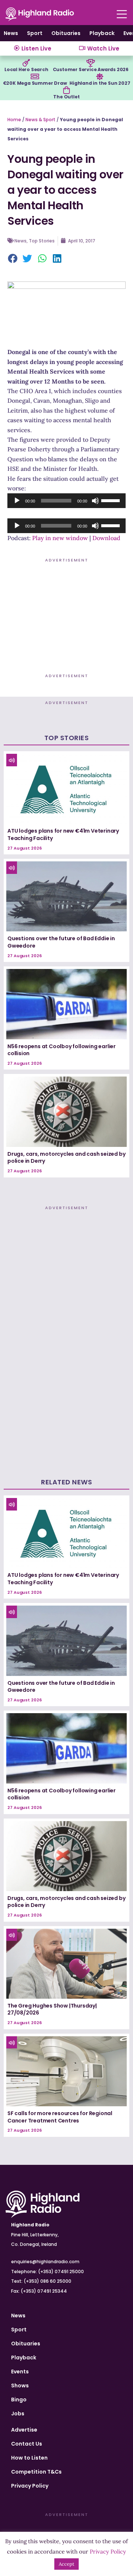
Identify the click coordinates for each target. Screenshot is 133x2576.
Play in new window (60, 538)
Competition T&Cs (36, 2472)
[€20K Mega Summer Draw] (35, 77)
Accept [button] (66, 2564)
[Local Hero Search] (26, 63)
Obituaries (66, 33)
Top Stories (42, 241)
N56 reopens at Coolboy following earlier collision (62, 1050)
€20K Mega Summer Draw (35, 83)
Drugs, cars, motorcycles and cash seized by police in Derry (66, 1158)
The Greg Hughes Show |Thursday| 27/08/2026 (52, 2009)
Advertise (24, 2430)
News (11, 33)
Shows (20, 2386)
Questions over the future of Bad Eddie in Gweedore (61, 942)
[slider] (112, 500)
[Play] (17, 501)
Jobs (18, 2414)
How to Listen (29, 2458)
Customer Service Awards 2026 (91, 69)
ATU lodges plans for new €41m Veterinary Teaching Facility (63, 834)
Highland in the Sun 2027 (100, 83)
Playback (102, 33)
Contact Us (27, 2444)
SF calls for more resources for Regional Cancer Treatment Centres (60, 2117)
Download (106, 538)
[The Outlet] (66, 90)
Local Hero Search (26, 69)
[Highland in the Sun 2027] (100, 77)
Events (20, 2372)
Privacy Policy (30, 2486)
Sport (35, 33)
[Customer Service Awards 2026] (91, 63)
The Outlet (66, 97)
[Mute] (95, 501)
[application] (66, 501)
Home (14, 120)
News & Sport (40, 120)
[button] (13, 259)
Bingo (19, 2400)
